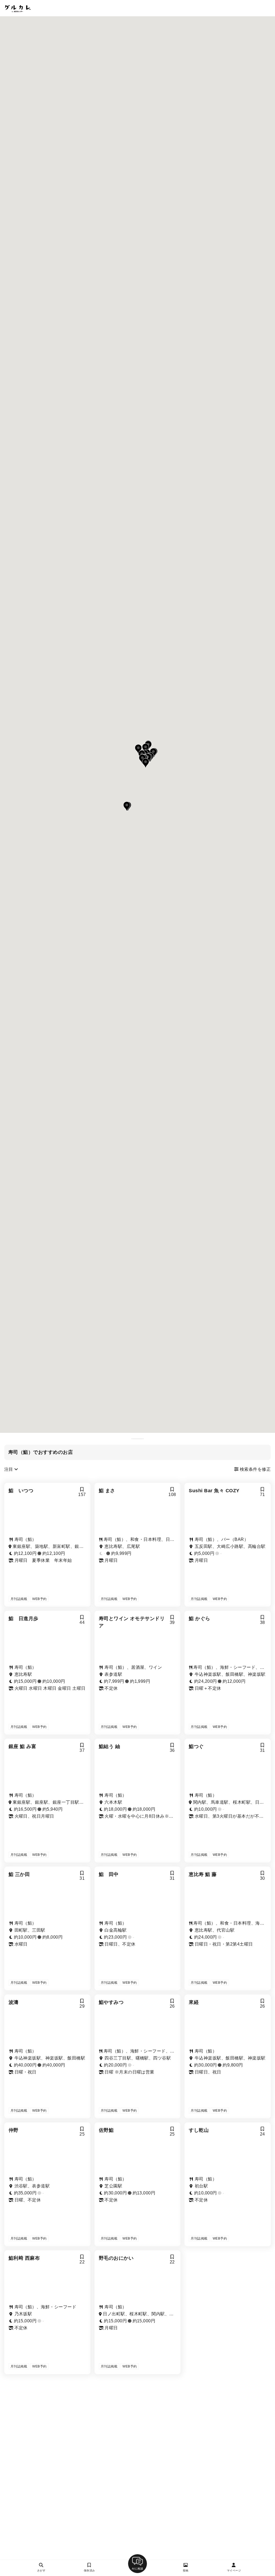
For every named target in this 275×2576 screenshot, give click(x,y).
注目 (9, 1469)
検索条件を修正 (255, 1469)
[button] (146, 763)
